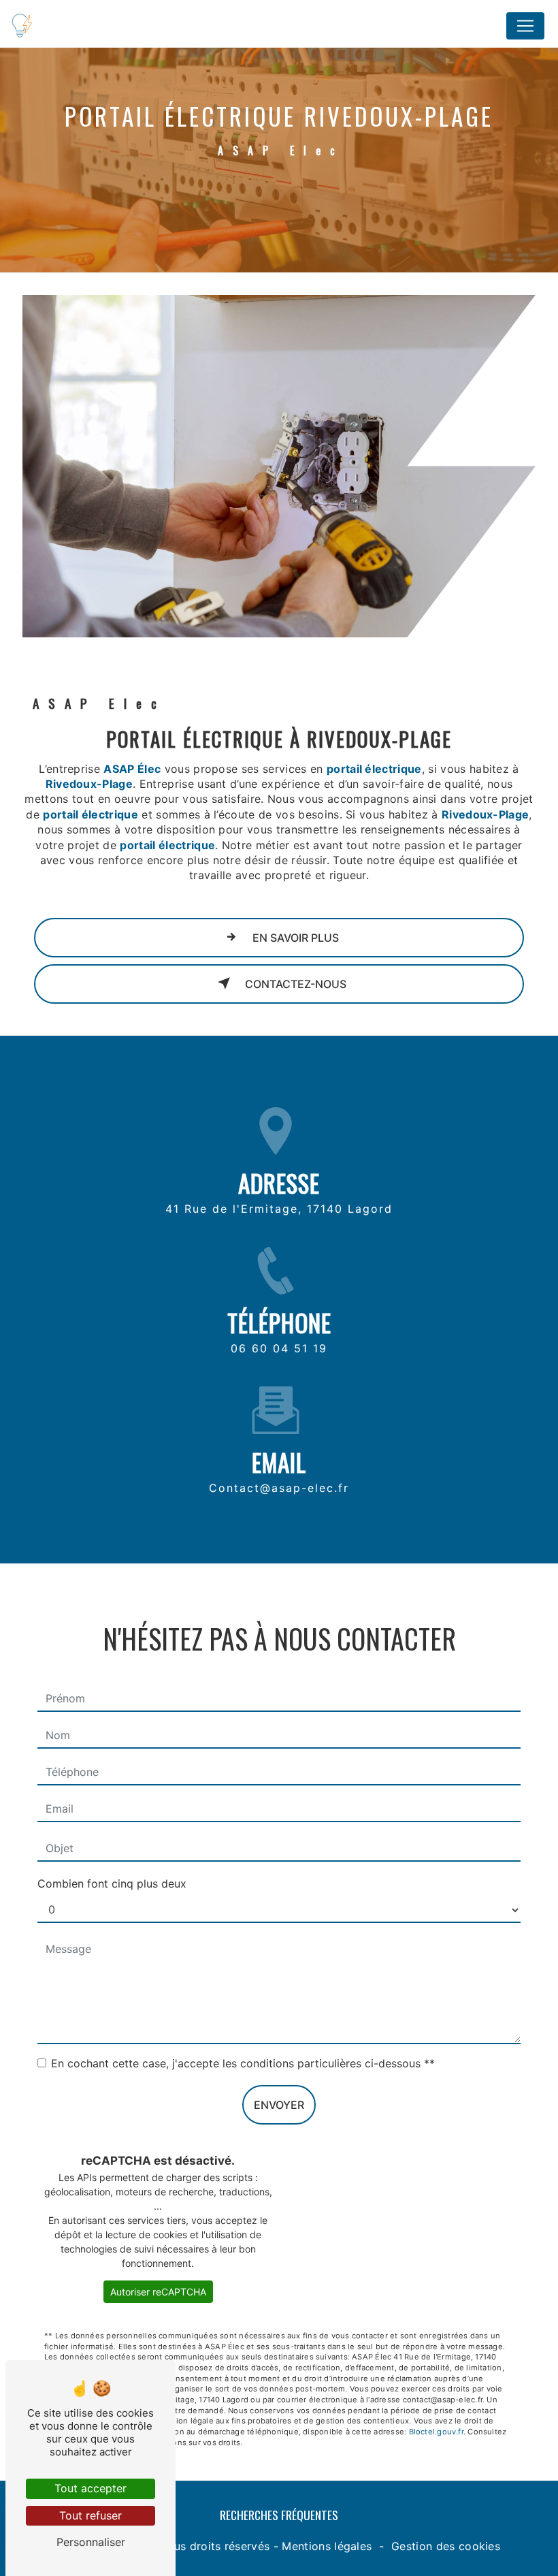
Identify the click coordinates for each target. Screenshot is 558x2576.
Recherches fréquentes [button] (279, 2515)
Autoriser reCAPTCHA (158, 2292)
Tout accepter (91, 2488)
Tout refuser (91, 2515)
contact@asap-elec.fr (279, 1488)
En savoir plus (294, 938)
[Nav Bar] (525, 26)
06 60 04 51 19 (279, 1348)
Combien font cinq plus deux (112, 1883)
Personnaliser (91, 2542)
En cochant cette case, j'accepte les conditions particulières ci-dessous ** (243, 2063)
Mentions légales (327, 2546)
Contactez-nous (294, 984)
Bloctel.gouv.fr (436, 2432)
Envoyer (279, 2105)
